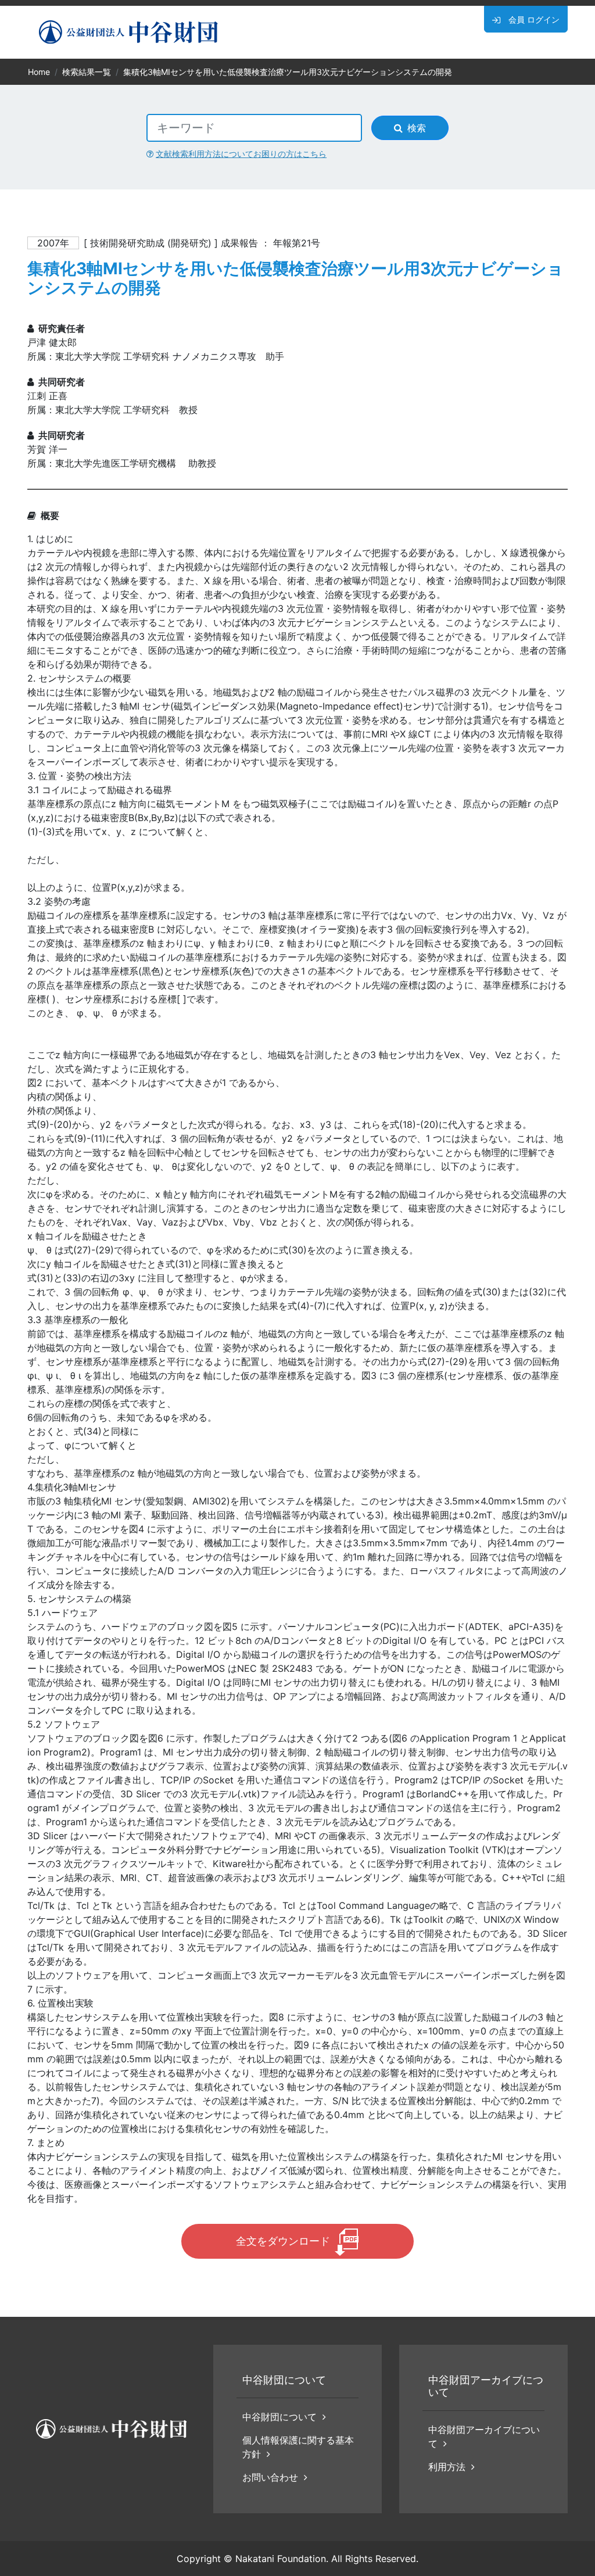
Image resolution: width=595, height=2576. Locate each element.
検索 (417, 128)
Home (39, 72)
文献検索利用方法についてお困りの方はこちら (241, 154)
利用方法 (447, 2467)
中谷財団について (279, 2417)
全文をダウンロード (283, 2241)
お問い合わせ (270, 2477)
